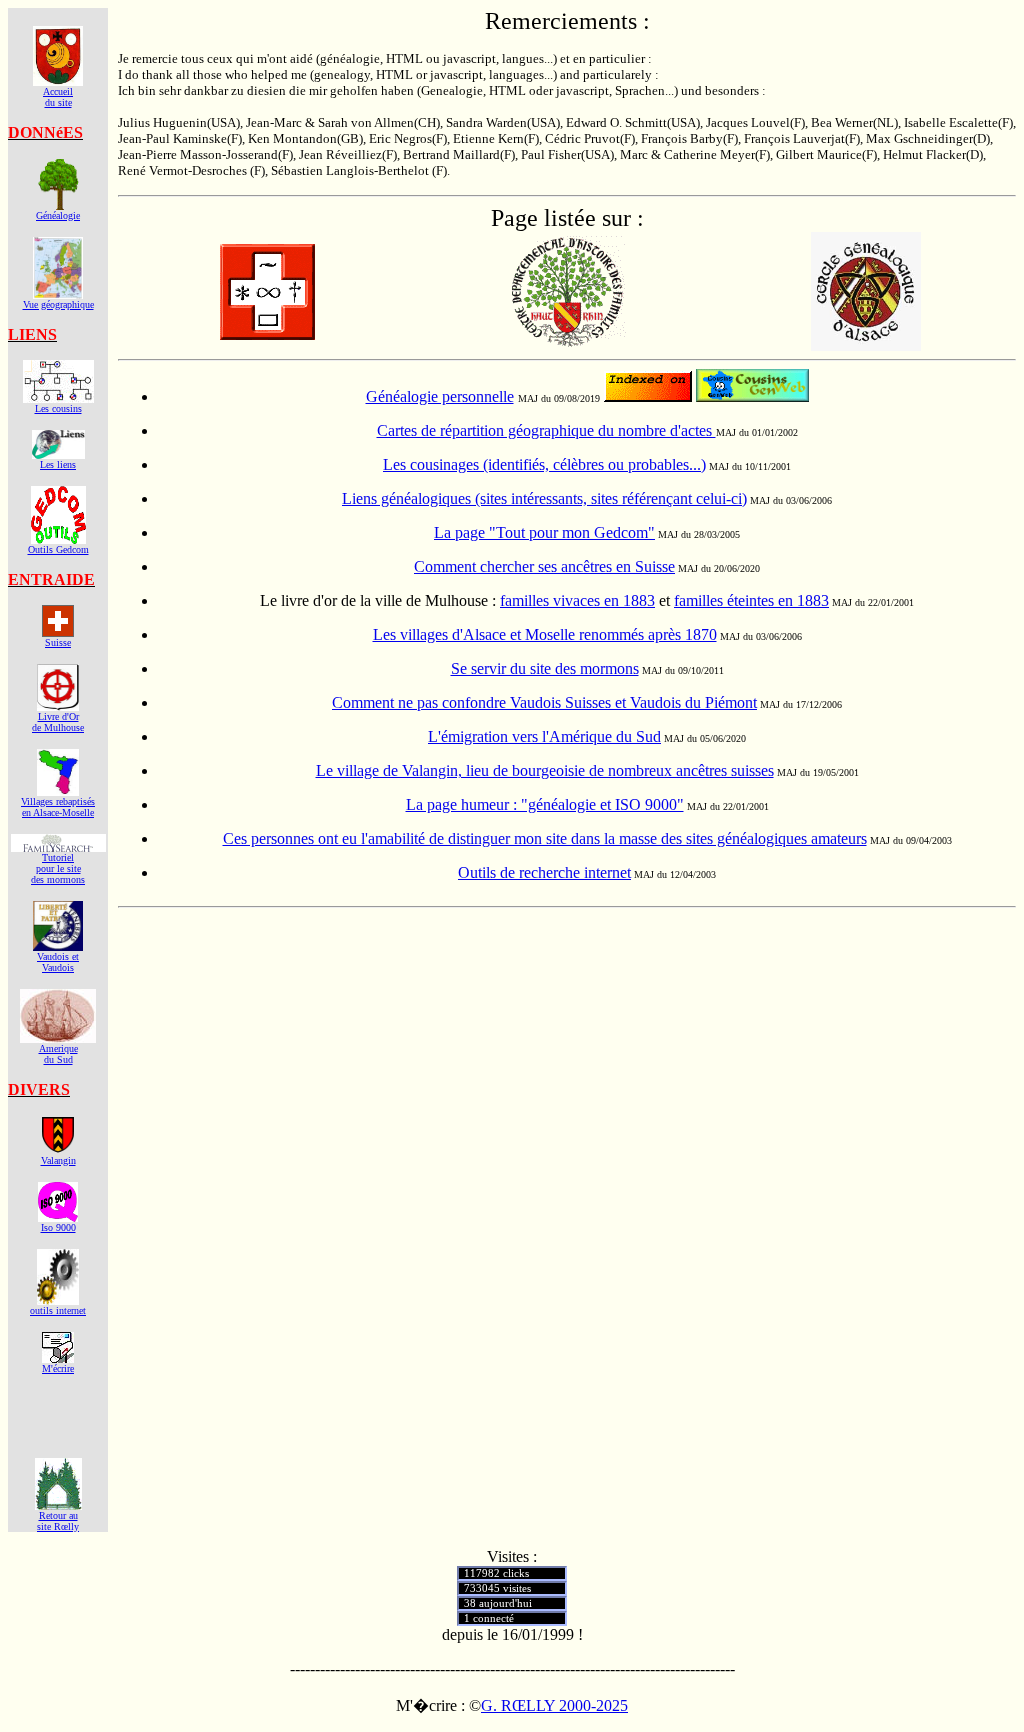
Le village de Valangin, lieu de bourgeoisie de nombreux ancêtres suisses (545, 770)
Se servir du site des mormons (545, 668)
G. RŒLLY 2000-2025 (554, 1705)
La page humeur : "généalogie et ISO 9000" (545, 804)
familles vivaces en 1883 (577, 600)
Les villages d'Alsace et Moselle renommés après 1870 (545, 634)
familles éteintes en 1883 (751, 600)
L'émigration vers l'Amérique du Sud (544, 736)
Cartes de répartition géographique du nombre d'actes (546, 430)
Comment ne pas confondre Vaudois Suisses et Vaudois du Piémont (544, 702)
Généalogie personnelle (440, 396)
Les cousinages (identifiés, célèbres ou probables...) (544, 464)
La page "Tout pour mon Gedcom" (544, 532)
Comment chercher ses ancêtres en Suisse (544, 566)
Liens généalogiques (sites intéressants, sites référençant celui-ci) (544, 498)
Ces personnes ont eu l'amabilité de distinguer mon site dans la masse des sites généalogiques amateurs (545, 838)
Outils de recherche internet (544, 872)
